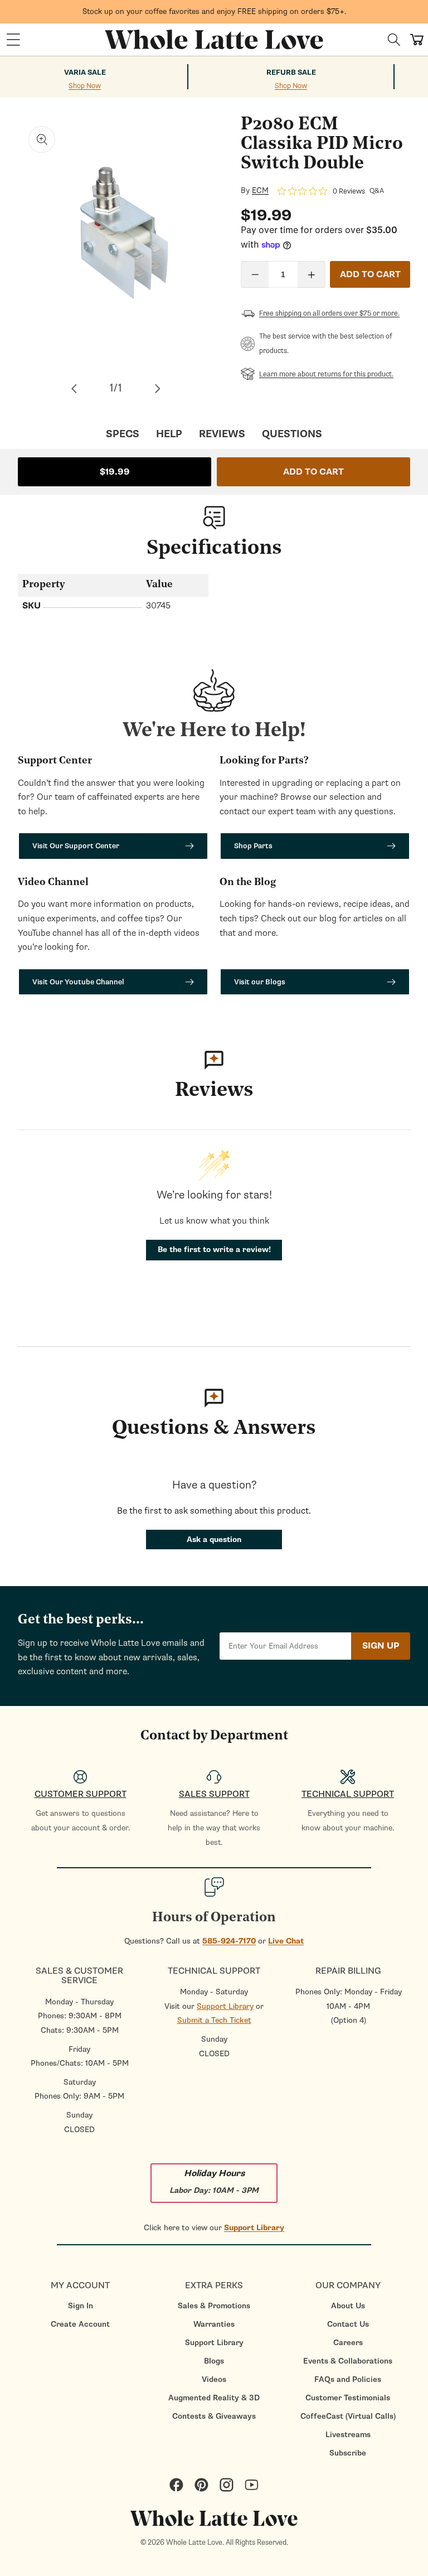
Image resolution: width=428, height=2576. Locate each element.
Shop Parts (253, 846)
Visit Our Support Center (76, 846)
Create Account (80, 2324)
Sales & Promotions (214, 2306)
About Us (348, 2306)
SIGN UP (381, 1646)
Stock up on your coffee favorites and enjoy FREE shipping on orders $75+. (214, 11)
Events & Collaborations (348, 2361)
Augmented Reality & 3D (214, 2398)
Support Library (225, 2006)
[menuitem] (80, 2306)
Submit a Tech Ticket (214, 2020)
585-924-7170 (229, 1941)
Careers (348, 2343)
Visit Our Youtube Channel (78, 982)
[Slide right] (158, 389)
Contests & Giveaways (214, 2416)
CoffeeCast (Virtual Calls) (348, 2416)
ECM (260, 191)
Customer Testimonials (348, 2398)
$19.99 (115, 472)
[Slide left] (74, 389)
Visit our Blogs (260, 982)
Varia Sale (85, 73)
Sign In (81, 2306)
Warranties (214, 2324)
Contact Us (348, 2324)
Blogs (214, 2361)
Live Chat (286, 1941)
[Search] (394, 40)
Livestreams (348, 2435)
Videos (214, 2379)
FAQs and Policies (348, 2379)
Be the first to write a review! (214, 1250)
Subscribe (348, 2453)
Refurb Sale (291, 73)
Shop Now (85, 86)
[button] (13, 40)
